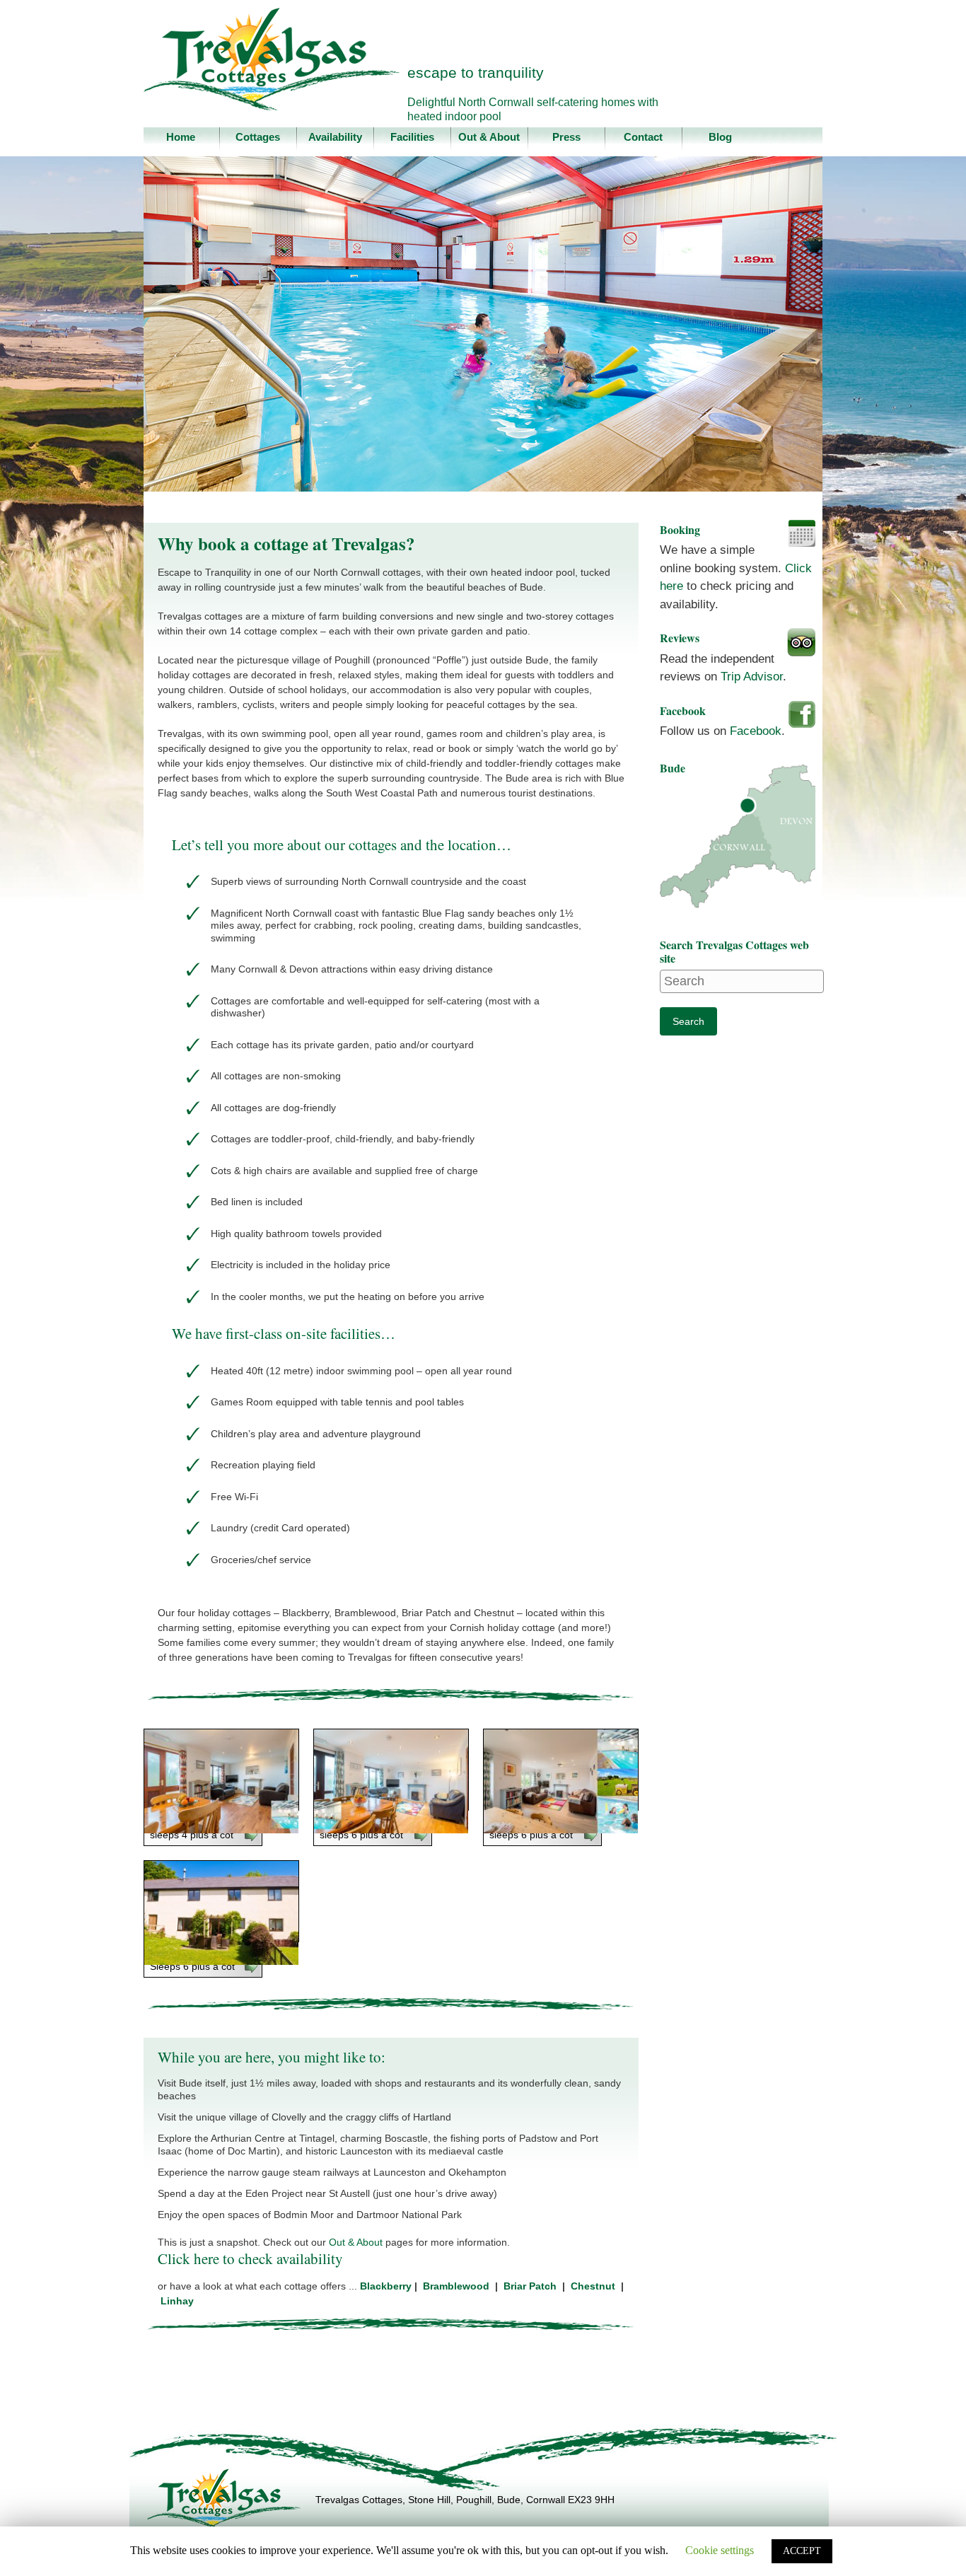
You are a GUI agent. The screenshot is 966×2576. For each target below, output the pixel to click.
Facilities (412, 137)
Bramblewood (459, 2286)
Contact (643, 137)
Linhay (180, 2301)
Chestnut (596, 2286)
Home (181, 137)
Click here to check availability (250, 2258)
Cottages (258, 137)
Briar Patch (530, 2286)
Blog (720, 137)
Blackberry (387, 2286)
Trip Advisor (752, 677)
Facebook (756, 731)
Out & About (489, 137)
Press (566, 137)
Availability (335, 137)
